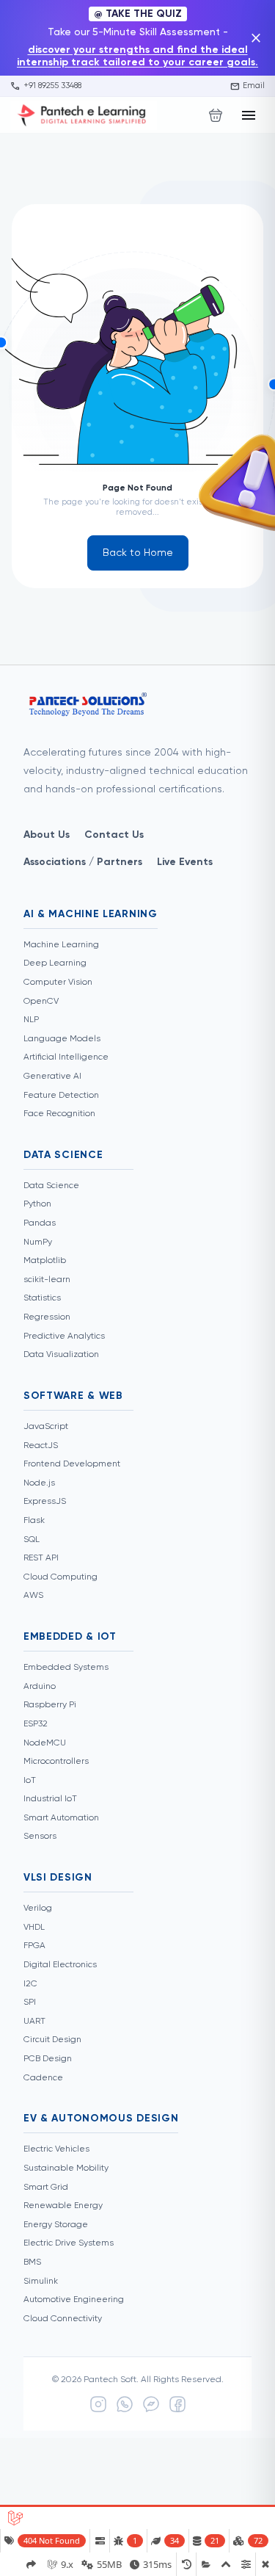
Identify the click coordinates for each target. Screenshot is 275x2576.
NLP (31, 1020)
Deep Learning (55, 963)
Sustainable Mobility (66, 2168)
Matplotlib (45, 1261)
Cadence (43, 2078)
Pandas (40, 1223)
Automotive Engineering (74, 2300)
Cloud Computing (60, 1577)
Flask (34, 1521)
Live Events (185, 862)
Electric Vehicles (56, 2149)
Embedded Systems (66, 1668)
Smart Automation (61, 1818)
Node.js (39, 1483)
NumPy (38, 1242)
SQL (32, 1540)
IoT (30, 1781)
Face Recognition (59, 1114)
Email (248, 86)
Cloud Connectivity (63, 2319)
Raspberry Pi (50, 1705)
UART (34, 2022)
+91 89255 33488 (46, 86)
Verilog (38, 1909)
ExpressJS (45, 1502)
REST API (41, 1558)
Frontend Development (72, 1464)
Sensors (40, 1837)
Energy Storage (56, 2225)
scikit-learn (47, 1280)
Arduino (40, 1687)
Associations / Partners (83, 862)
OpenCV (41, 1002)
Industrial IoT (50, 1799)
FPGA (34, 1946)
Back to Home (138, 553)
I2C (30, 1984)
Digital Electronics (60, 1965)
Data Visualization (61, 1355)
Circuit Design (52, 2040)
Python (37, 1204)
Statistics (42, 1298)
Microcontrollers (56, 1762)
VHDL (34, 1928)
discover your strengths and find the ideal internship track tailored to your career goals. (137, 56)
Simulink (41, 2282)
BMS (32, 2262)
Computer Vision (58, 983)
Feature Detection (61, 1096)
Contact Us (114, 835)
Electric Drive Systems (69, 2243)
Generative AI (52, 1077)
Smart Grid (46, 2188)
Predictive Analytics (64, 1336)
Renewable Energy (63, 2206)
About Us (47, 835)
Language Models (62, 1039)
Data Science (51, 1186)
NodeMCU (45, 1743)
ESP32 (36, 1724)
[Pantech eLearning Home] (84, 115)
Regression (47, 1317)
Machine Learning (61, 945)
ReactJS (41, 1446)
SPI (30, 2002)
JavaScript (46, 1427)
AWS (33, 1596)
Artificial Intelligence (66, 1057)
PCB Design (48, 2059)
